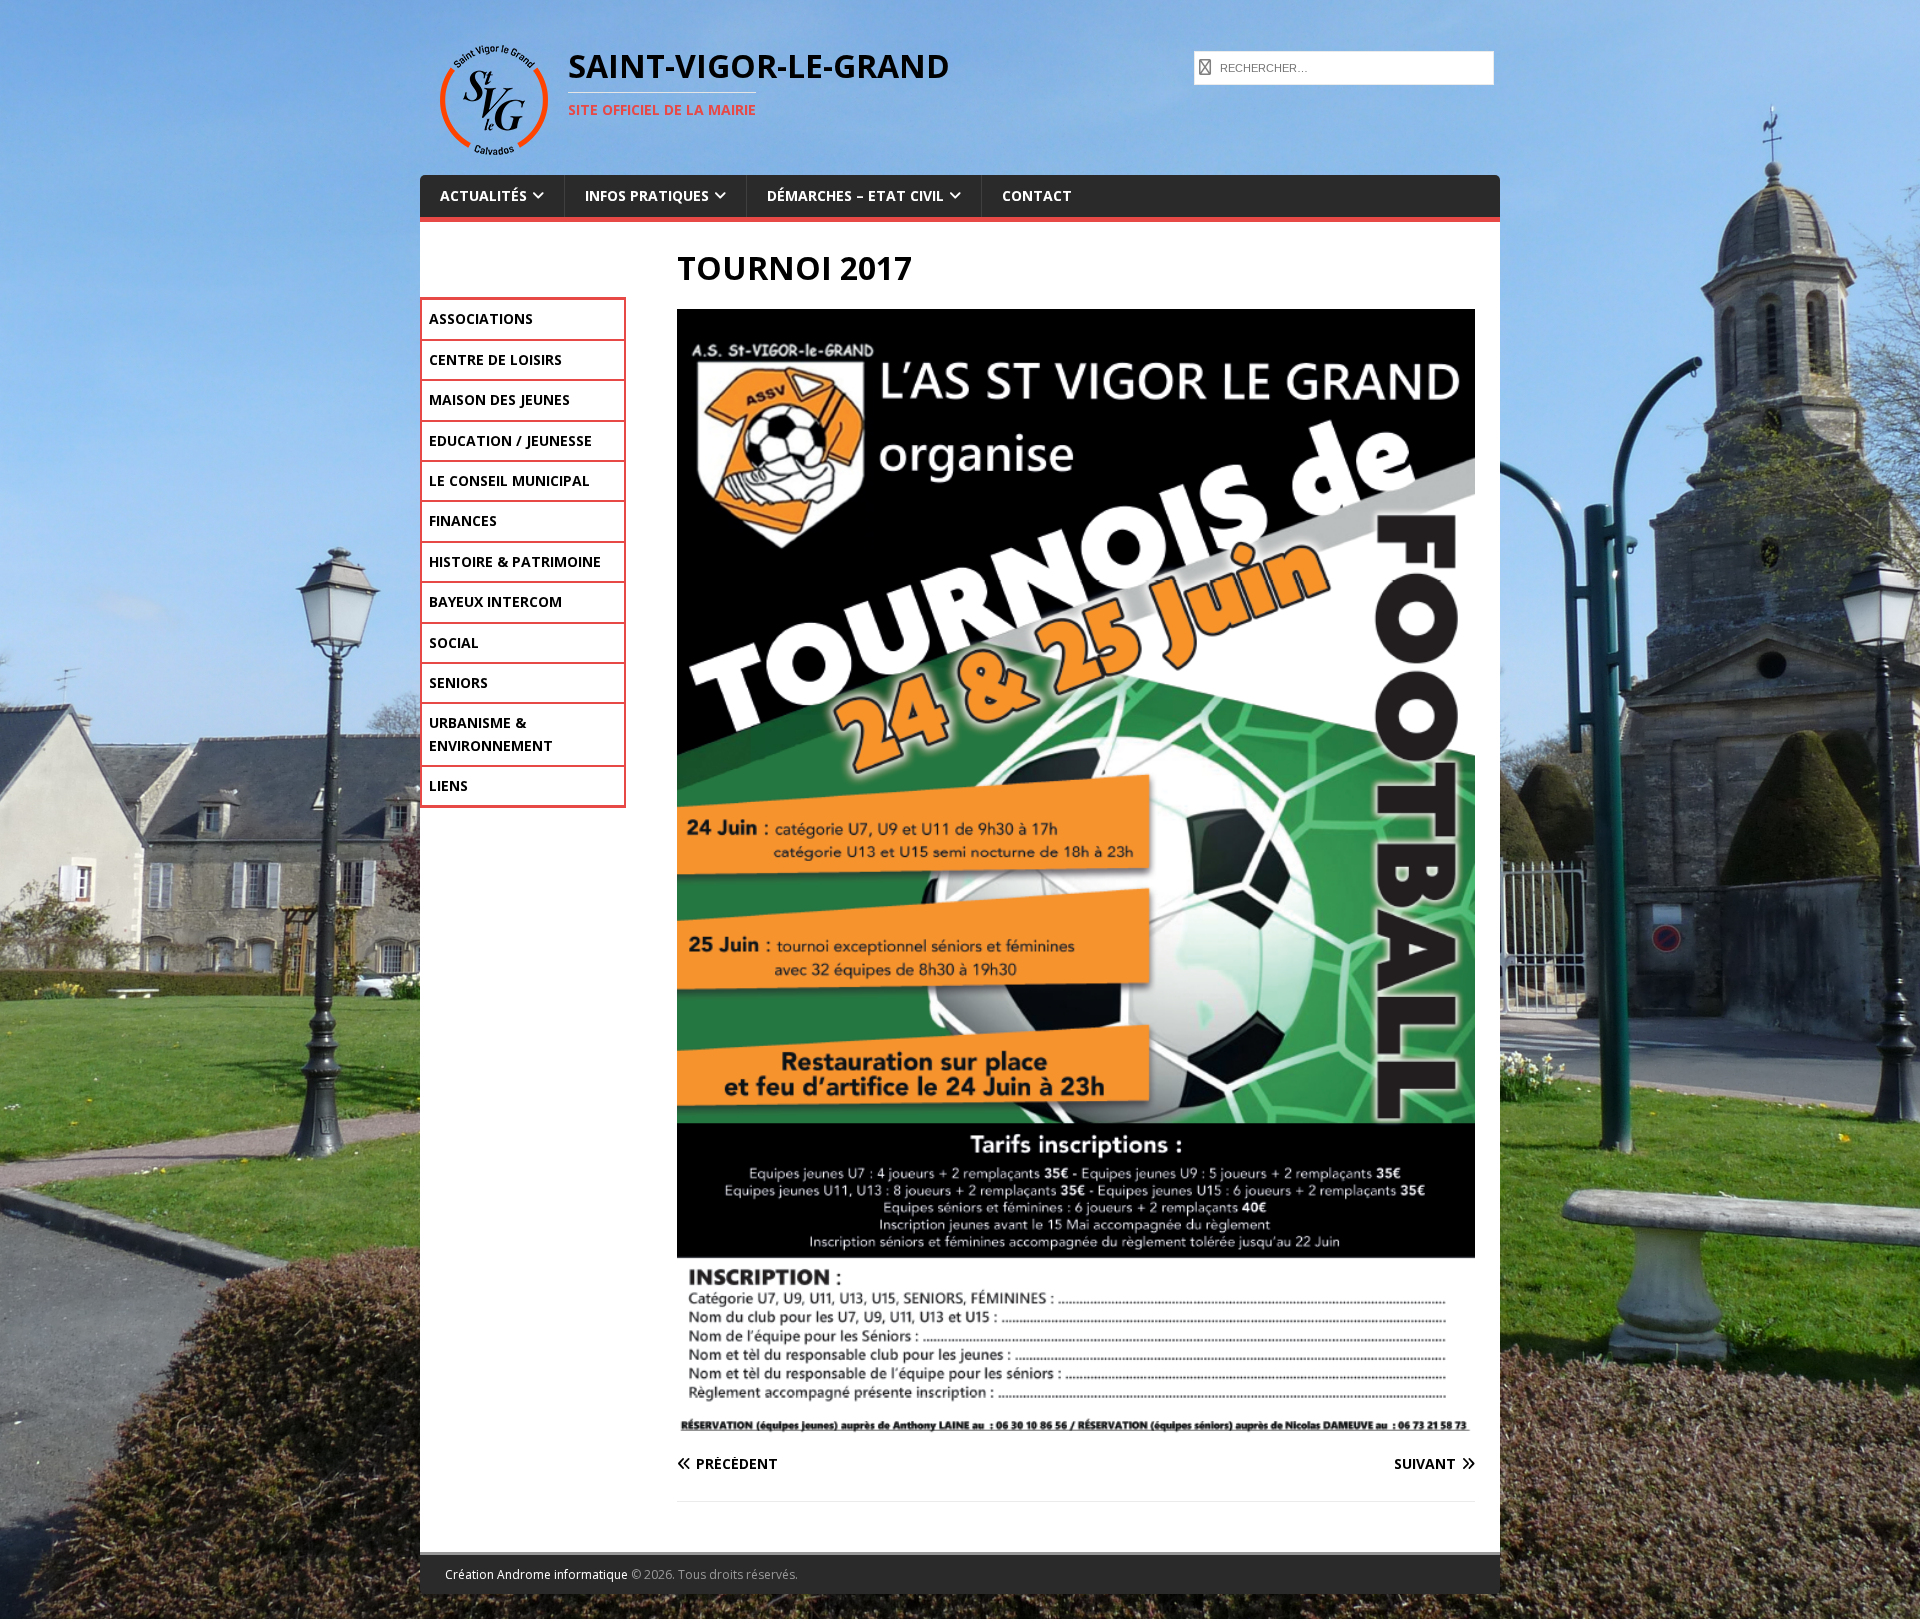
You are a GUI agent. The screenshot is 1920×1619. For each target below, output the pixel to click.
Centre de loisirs (495, 359)
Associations (481, 318)
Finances (463, 520)
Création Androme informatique (536, 1574)
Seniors (458, 682)
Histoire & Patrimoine (515, 561)
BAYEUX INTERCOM (495, 601)
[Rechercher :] (1344, 66)
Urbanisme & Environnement (491, 733)
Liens (448, 785)
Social (454, 642)
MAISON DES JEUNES (499, 399)
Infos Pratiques (647, 195)
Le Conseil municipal (509, 480)
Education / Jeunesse (510, 440)
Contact (1037, 195)
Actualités (483, 195)
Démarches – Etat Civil (855, 195)
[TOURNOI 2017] (1076, 1425)
